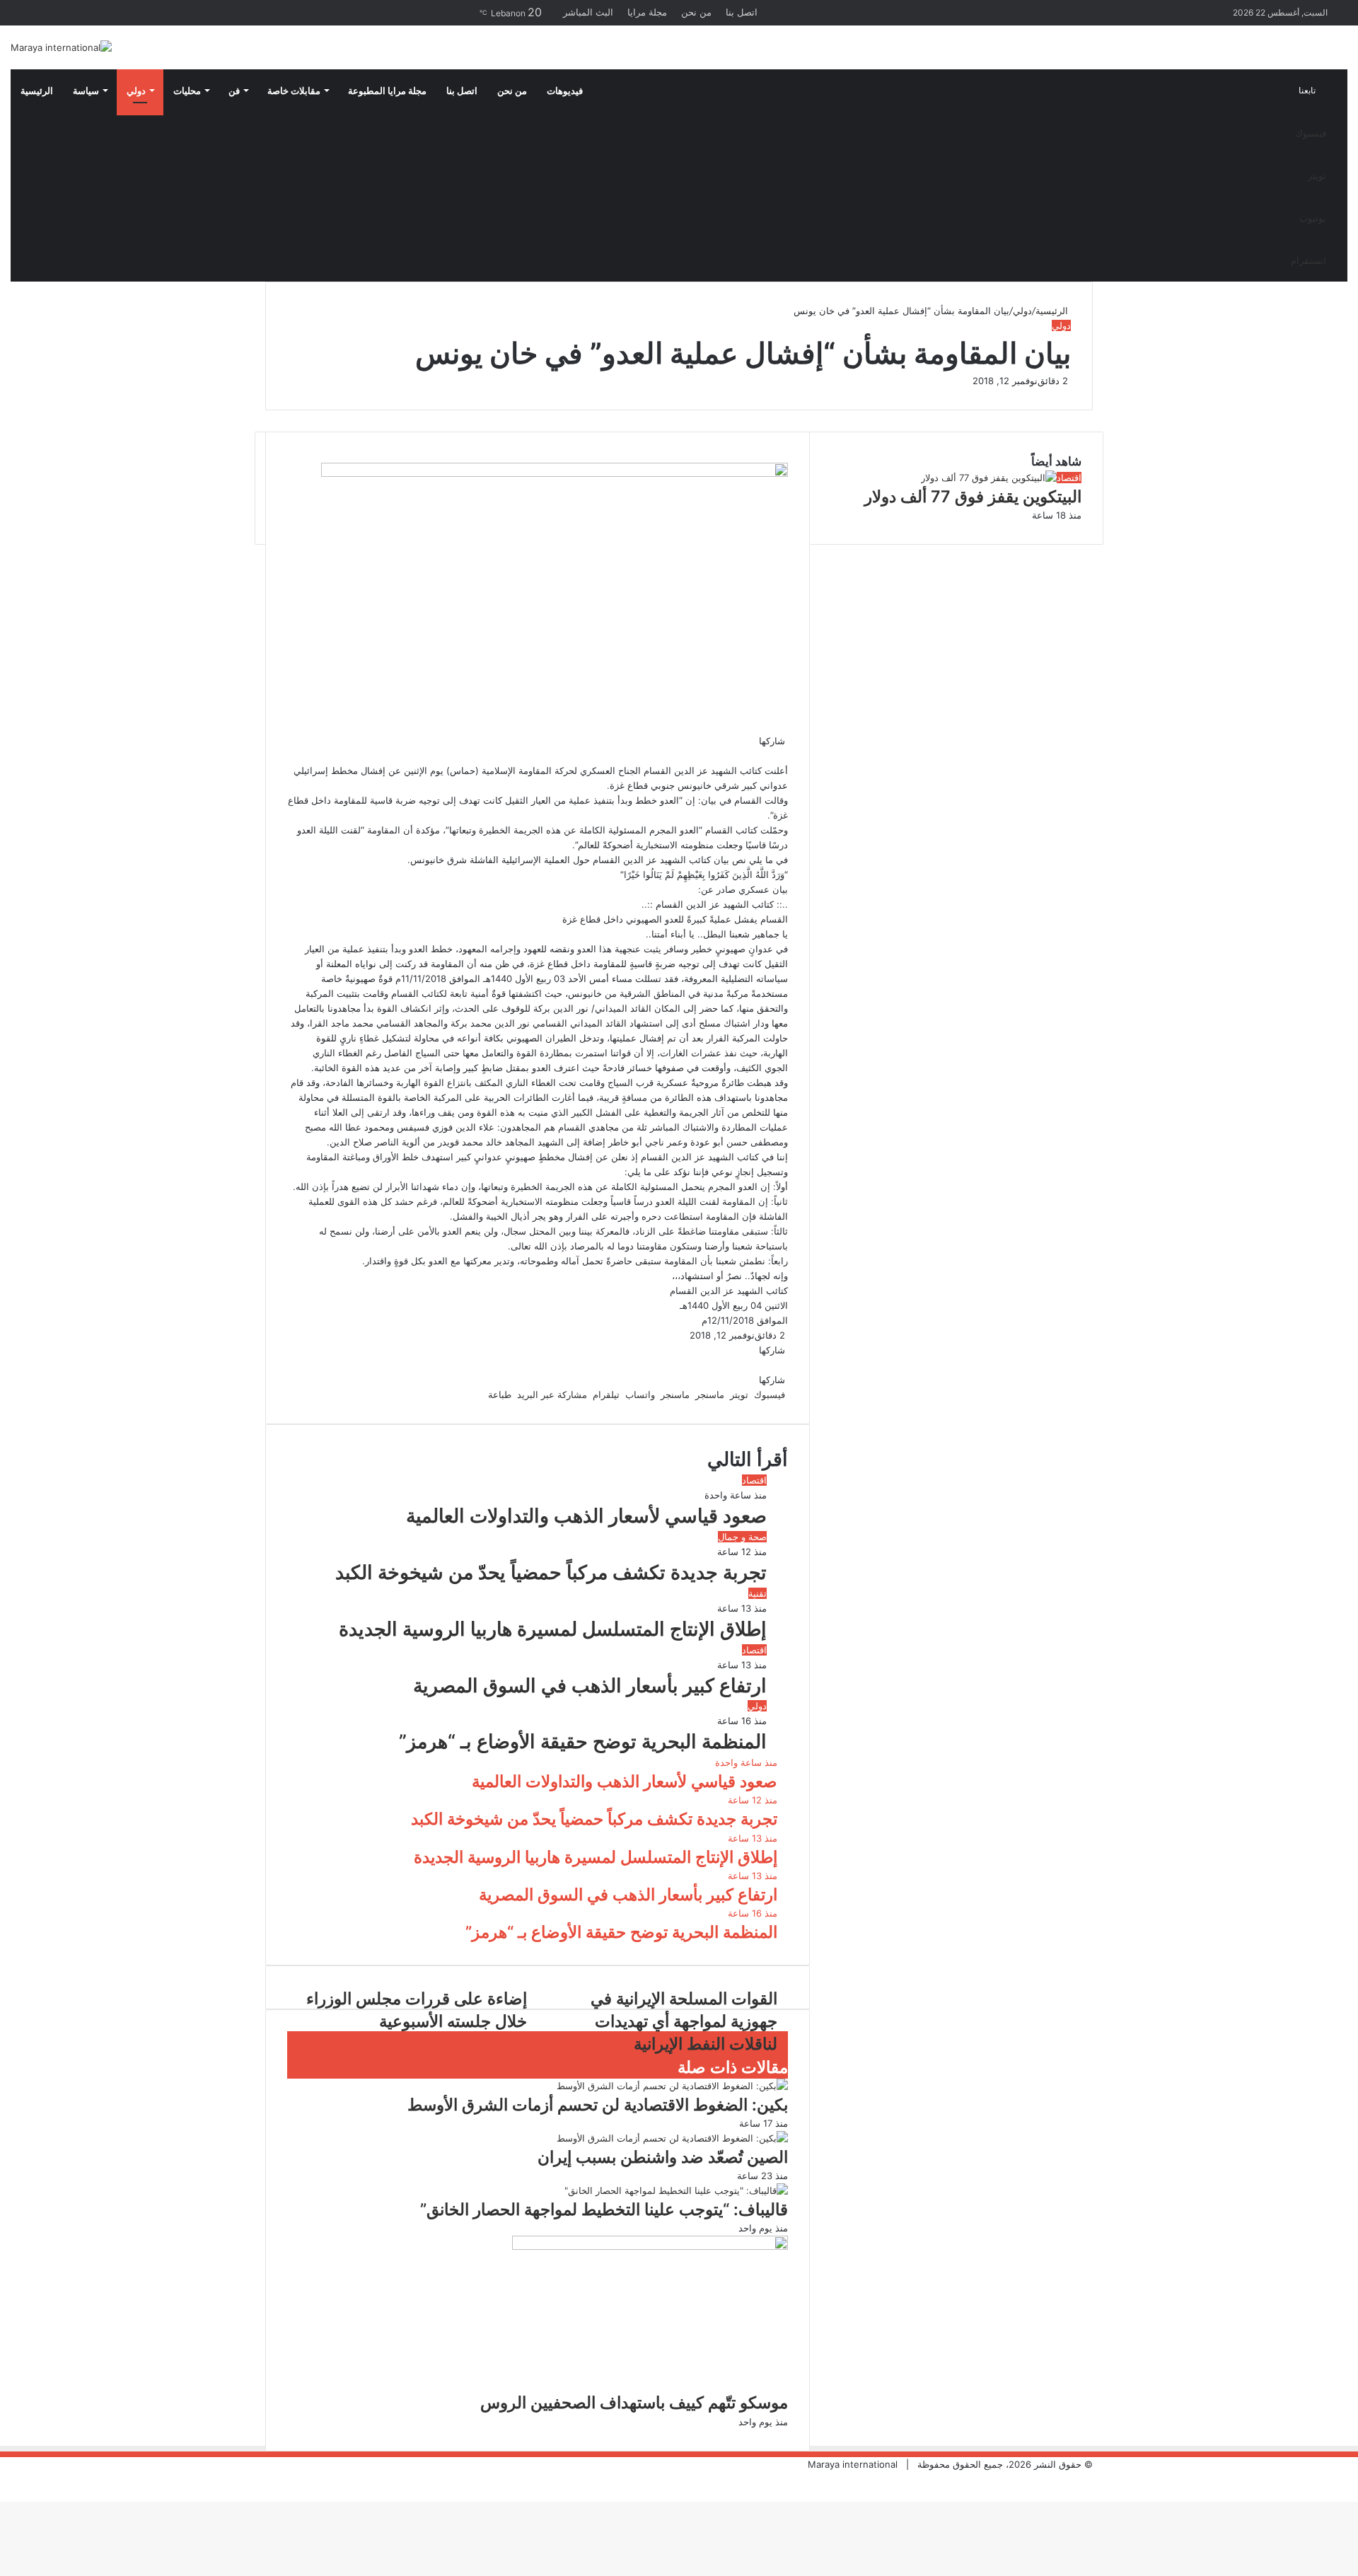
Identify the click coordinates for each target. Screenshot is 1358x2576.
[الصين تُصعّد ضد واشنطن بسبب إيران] (672, 2138)
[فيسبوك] (787, 756)
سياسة (86, 91)
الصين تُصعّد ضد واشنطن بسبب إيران (663, 2157)
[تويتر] (784, 756)
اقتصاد (754, 1480)
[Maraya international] (61, 47)
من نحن (696, 12)
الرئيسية (37, 91)
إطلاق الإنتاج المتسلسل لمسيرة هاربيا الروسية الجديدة (553, 1629)
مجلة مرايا (647, 12)
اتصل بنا (742, 12)
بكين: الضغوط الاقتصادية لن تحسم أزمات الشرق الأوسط (598, 2105)
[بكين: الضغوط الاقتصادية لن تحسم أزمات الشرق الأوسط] (672, 2086)
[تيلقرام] (772, 756)
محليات (187, 91)
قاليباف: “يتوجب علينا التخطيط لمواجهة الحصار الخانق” (604, 2210)
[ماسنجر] (781, 756)
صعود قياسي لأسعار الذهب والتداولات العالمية (586, 1516)
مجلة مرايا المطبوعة (387, 91)
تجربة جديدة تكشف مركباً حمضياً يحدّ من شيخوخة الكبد (551, 1572)
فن (234, 91)
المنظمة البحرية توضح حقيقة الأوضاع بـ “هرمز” (583, 1742)
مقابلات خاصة (294, 91)
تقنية (758, 1593)
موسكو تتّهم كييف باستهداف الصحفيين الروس (634, 2403)
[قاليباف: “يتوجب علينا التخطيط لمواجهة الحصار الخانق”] (676, 2190)
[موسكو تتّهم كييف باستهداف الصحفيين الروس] (650, 2246)
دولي (136, 91)
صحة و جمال (742, 1537)
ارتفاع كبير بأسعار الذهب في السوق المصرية (590, 1686)
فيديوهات (565, 91)
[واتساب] (775, 756)
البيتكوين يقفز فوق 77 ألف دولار (973, 497)
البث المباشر (588, 12)
